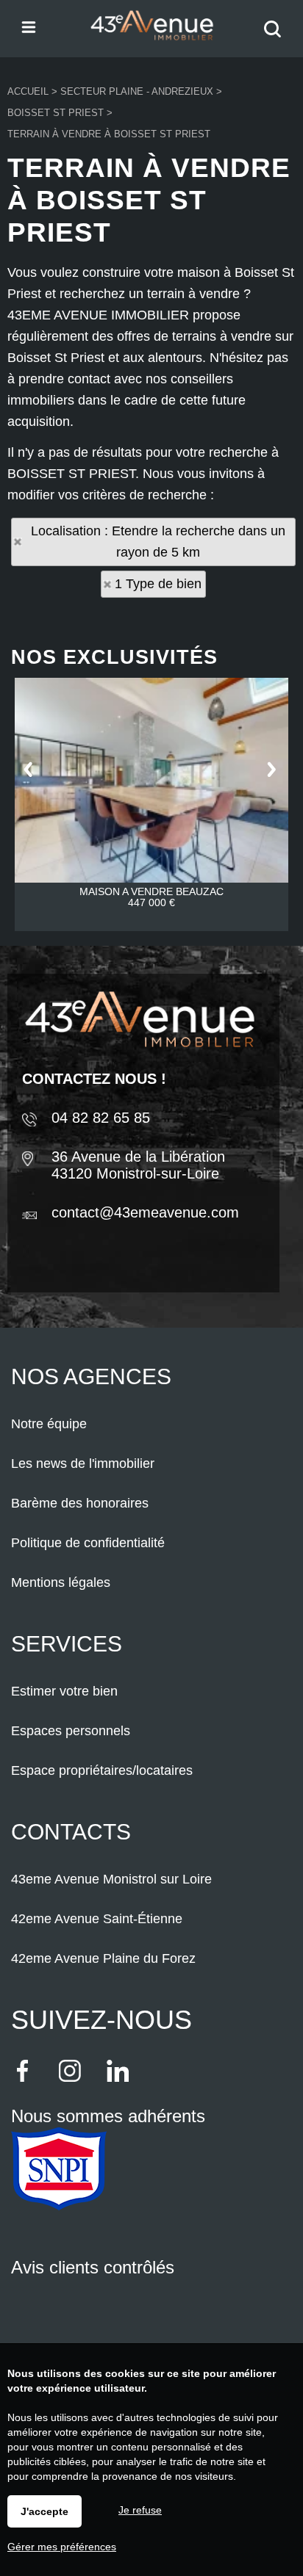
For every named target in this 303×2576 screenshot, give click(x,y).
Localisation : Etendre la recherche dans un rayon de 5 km (158, 542)
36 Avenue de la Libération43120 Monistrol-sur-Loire (138, 1165)
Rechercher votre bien (276, 39)
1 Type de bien (158, 584)
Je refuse (140, 2510)
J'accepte (44, 2511)
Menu (28, 26)
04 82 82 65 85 (101, 1118)
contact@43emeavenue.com (145, 1212)
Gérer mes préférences (62, 2547)
